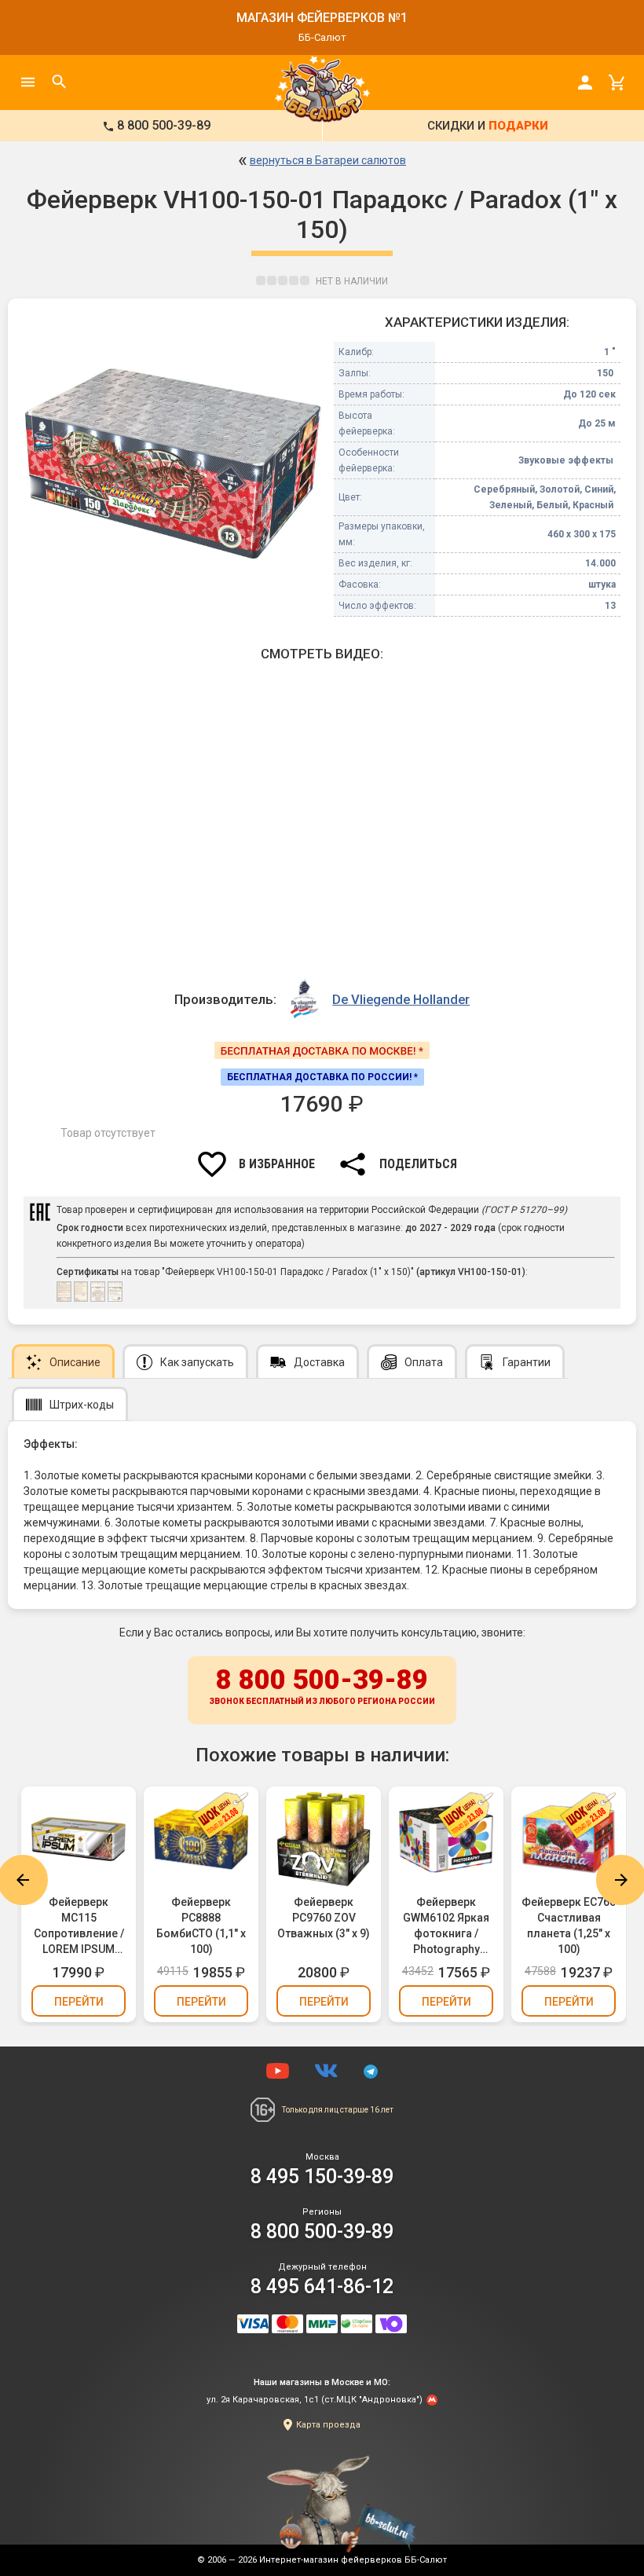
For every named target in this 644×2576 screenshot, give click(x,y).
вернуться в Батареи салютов (328, 160)
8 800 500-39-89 (322, 1685)
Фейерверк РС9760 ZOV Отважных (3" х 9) (324, 1918)
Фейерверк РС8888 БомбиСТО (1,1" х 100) (201, 1926)
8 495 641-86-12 (322, 2287)
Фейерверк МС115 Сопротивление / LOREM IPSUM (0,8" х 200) (79, 1926)
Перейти (79, 2002)
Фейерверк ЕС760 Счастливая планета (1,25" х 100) (569, 1926)
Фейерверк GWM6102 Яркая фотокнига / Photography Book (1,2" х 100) (446, 1926)
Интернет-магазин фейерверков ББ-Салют (353, 2560)
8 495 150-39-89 (322, 2177)
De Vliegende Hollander (401, 999)
